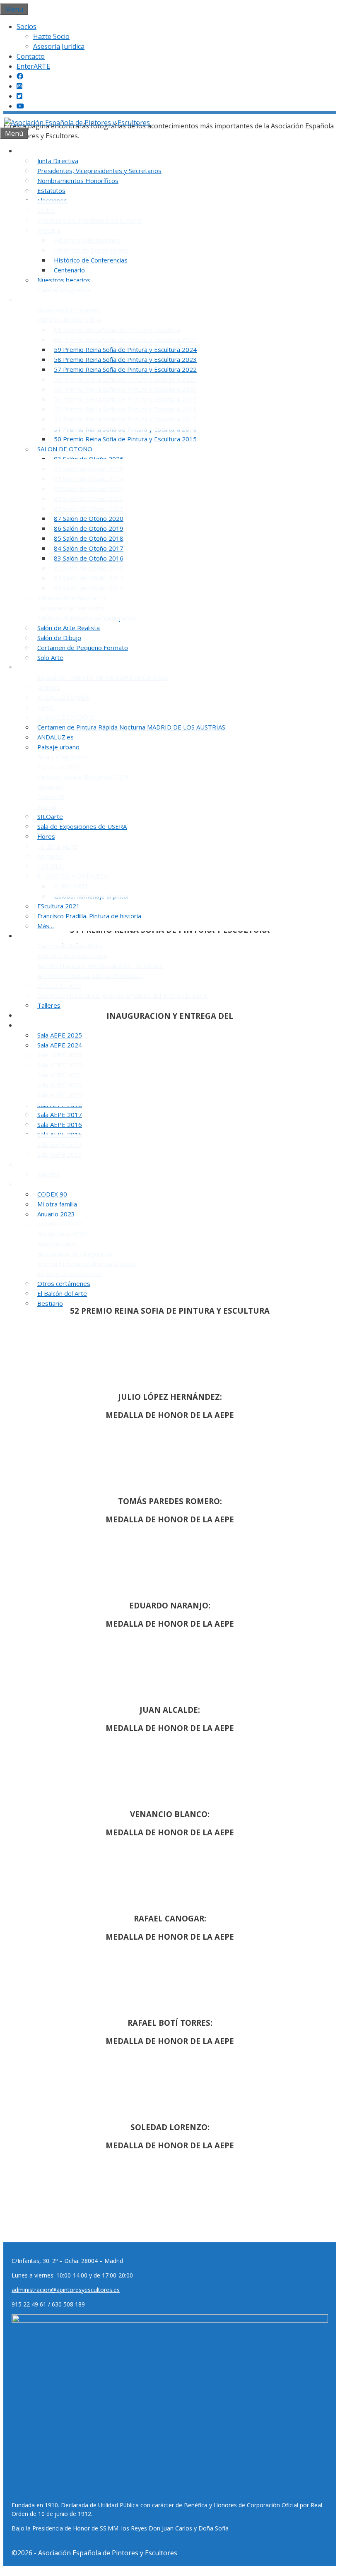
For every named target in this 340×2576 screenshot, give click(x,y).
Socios (27, 26)
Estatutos (51, 190)
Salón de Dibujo (59, 638)
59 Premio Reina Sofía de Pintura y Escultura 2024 (125, 349)
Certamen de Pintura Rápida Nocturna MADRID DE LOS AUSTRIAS (131, 727)
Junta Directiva (58, 161)
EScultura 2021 (59, 906)
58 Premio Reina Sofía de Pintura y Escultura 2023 (125, 359)
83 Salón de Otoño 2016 (89, 558)
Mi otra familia (57, 1204)
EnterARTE (33, 66)
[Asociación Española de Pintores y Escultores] (77, 123)
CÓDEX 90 (52, 1194)
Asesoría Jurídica (59, 46)
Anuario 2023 (56, 1214)
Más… (46, 926)
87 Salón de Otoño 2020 (89, 518)
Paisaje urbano (58, 747)
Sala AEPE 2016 (60, 1124)
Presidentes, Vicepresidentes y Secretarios (99, 171)
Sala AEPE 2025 (60, 1035)
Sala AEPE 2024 (60, 1045)
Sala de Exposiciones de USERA (82, 826)
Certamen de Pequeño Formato (83, 648)
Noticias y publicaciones (58, 936)
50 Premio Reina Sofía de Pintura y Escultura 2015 (125, 439)
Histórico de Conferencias (91, 260)
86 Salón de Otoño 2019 (89, 528)
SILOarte (50, 816)
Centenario (69, 270)
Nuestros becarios (64, 280)
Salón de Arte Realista (69, 628)
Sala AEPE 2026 (44, 1025)
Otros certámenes (64, 1283)
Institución (37, 151)
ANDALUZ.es (55, 737)
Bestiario (50, 1303)
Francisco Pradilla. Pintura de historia (89, 916)
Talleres (49, 1005)
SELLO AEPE (39, 1015)
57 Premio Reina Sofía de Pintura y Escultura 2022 (125, 369)
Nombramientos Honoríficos (78, 181)
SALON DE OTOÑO (65, 449)
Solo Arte (50, 657)
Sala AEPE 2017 (60, 1115)
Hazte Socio (51, 36)
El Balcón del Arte (62, 1293)
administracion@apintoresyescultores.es (66, 2290)
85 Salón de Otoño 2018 (89, 538)
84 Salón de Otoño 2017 (89, 548)
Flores (46, 836)
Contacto (31, 56)
